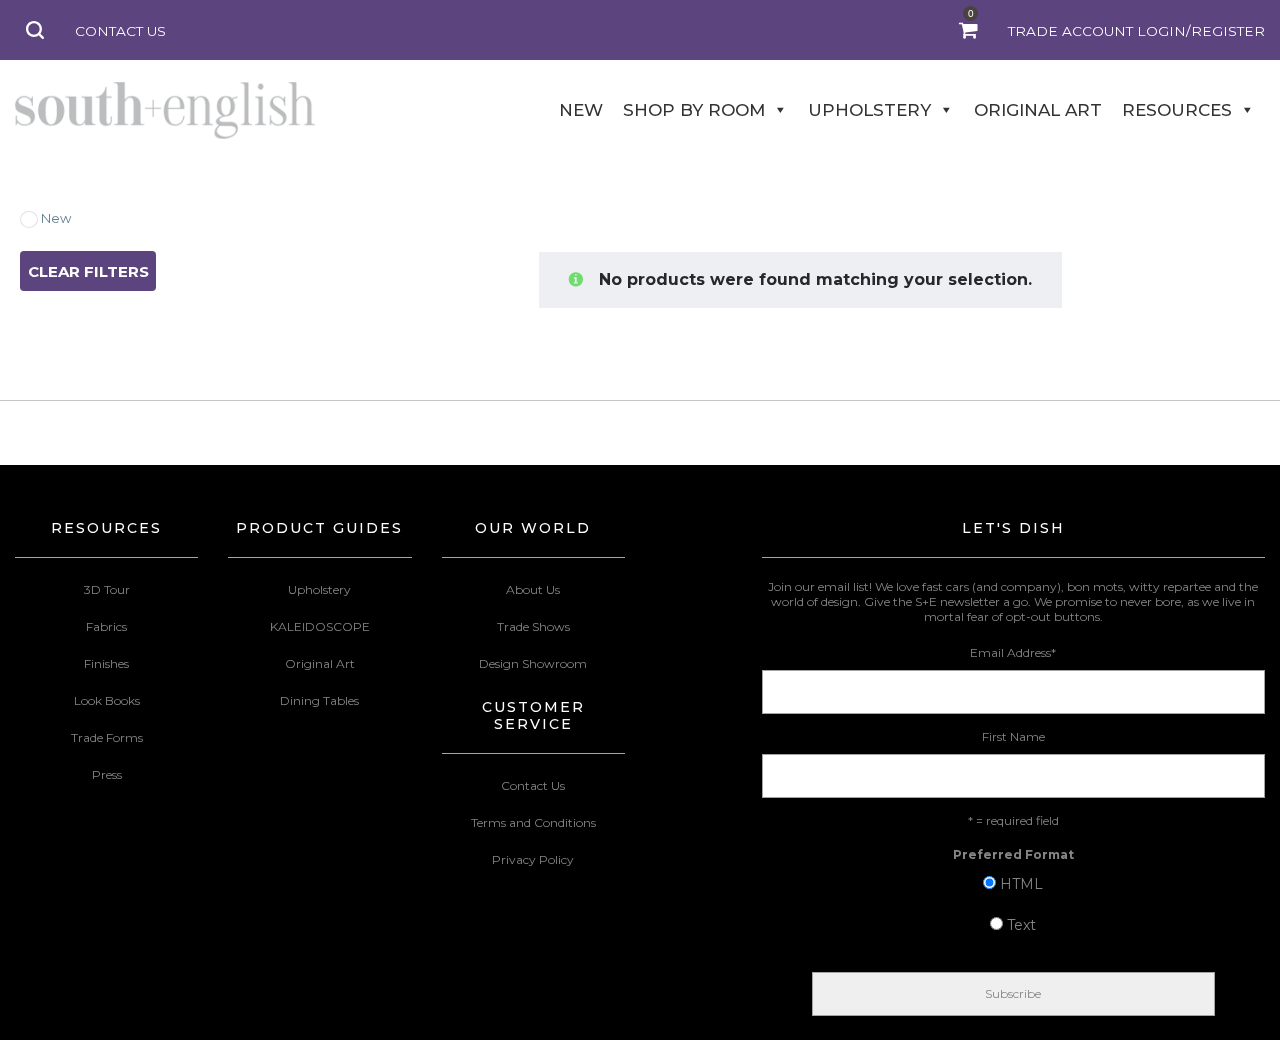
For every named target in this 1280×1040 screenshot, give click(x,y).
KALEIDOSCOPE (320, 626)
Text (1021, 925)
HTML (1021, 884)
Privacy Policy (533, 859)
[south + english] (165, 110)
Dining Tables (319, 700)
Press (107, 774)
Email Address (1013, 652)
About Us (533, 589)
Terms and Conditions (533, 822)
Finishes (106, 663)
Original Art (320, 663)
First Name (1013, 736)
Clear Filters (88, 271)
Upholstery (319, 589)
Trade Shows (533, 626)
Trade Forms (107, 737)
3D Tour (107, 589)
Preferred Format (1013, 854)
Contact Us (533, 785)
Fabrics (106, 626)
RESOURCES (1177, 110)
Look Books (107, 700)
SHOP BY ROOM (694, 110)
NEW (581, 110)
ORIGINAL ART (1038, 110)
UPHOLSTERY (869, 110)
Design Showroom (533, 663)
